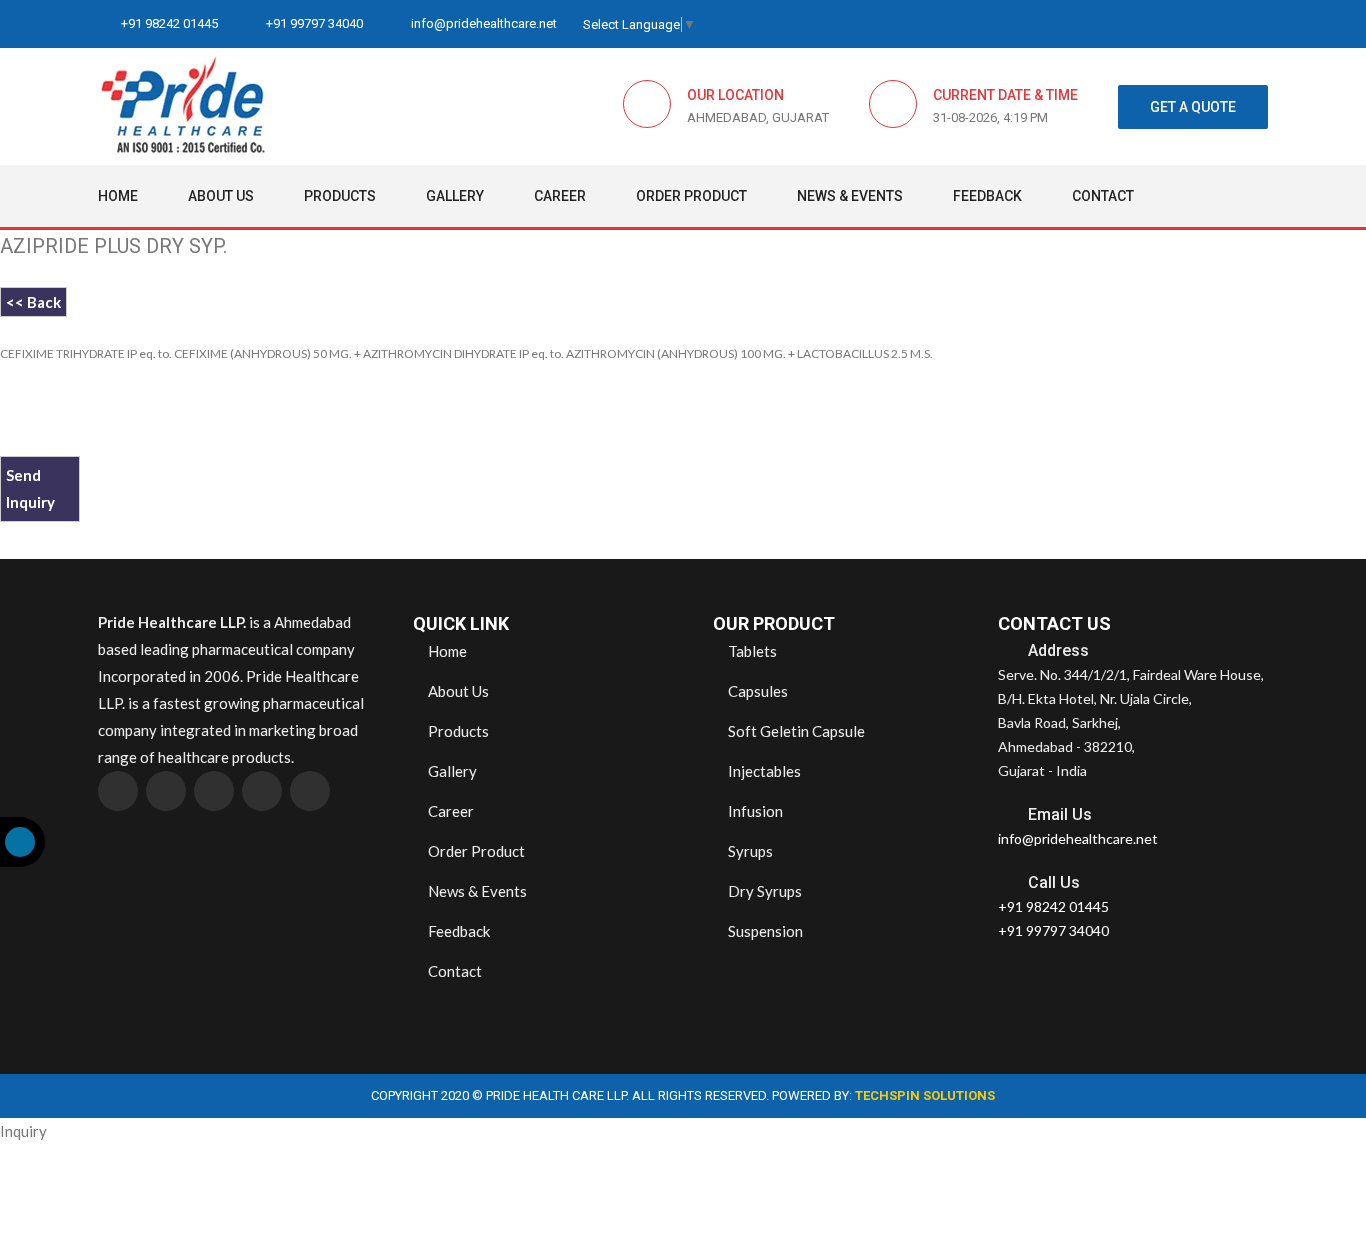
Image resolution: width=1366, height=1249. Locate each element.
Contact (1103, 196)
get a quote (1193, 107)
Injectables (763, 771)
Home (118, 196)
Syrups (749, 851)
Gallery (455, 196)
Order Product (691, 196)
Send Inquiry (30, 488)
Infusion (754, 811)
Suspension (764, 931)
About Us (221, 196)
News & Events (850, 196)
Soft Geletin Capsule (795, 731)
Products (340, 196)
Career (560, 196)
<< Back (33, 302)
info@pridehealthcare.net (482, 23)
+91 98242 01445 (168, 23)
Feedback (987, 196)
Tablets (751, 651)
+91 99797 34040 (313, 23)
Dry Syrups (763, 891)
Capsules (756, 691)
